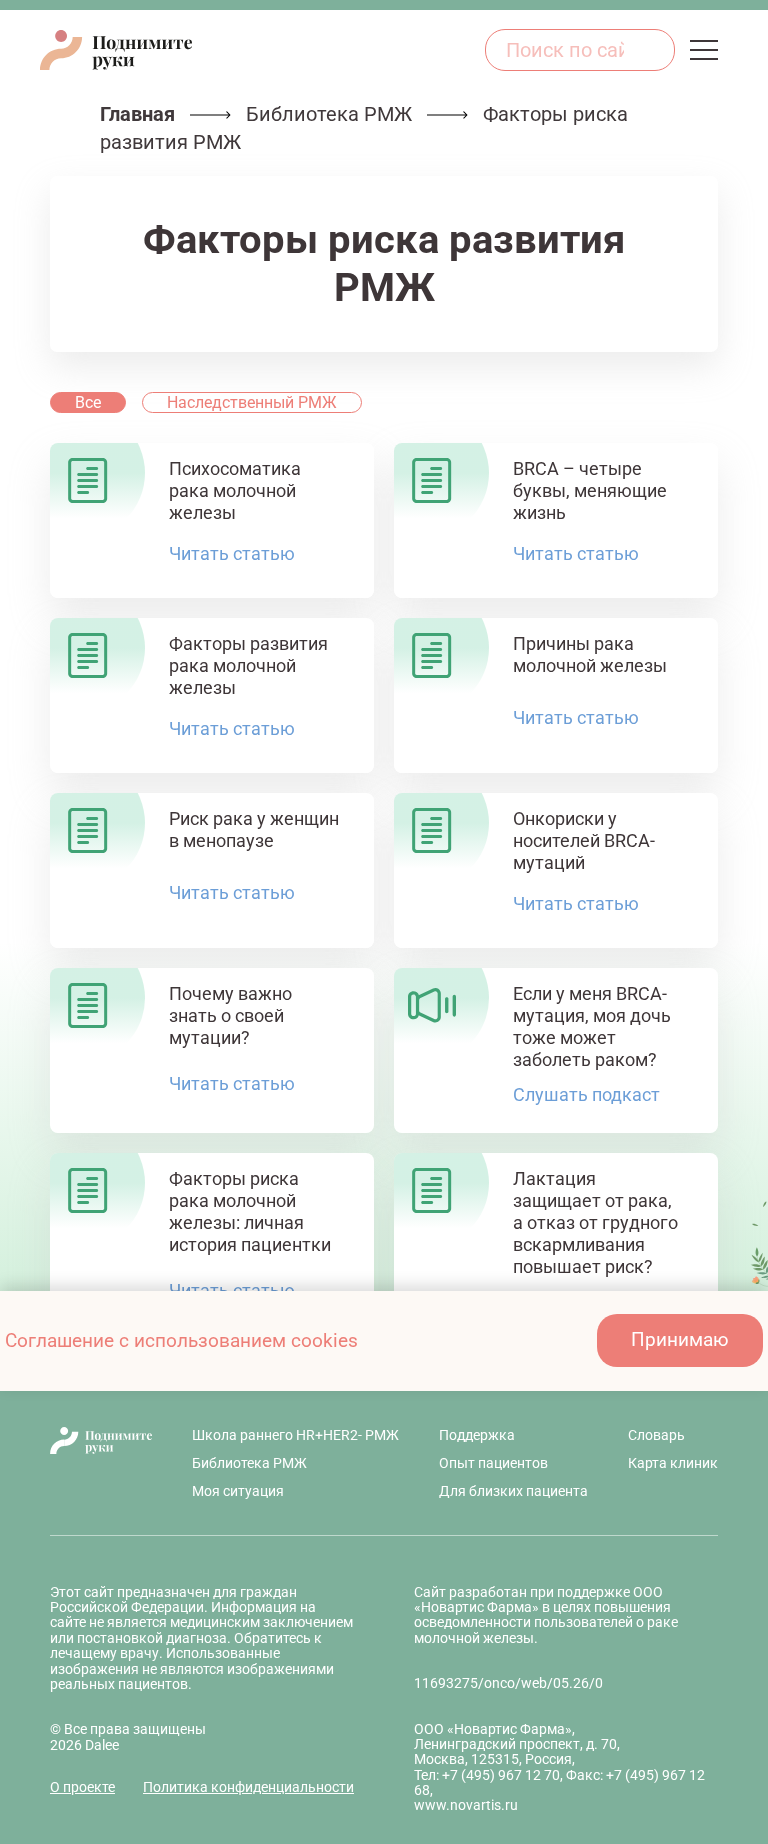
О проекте (82, 1787)
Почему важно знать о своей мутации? (230, 1015)
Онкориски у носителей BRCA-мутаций (584, 840)
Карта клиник (673, 1463)
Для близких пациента (513, 1491)
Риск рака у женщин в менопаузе (254, 829)
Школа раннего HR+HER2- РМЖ (295, 1435)
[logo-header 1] (116, 50)
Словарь (656, 1435)
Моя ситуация (238, 1491)
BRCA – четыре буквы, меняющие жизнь (590, 490)
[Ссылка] (462, 49)
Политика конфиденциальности (248, 1787)
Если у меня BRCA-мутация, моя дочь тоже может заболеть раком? (592, 1026)
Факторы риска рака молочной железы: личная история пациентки (250, 1211)
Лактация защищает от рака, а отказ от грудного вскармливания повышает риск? (595, 1222)
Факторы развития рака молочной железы (248, 665)
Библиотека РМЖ (329, 114)
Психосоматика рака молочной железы (235, 490)
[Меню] (704, 50)
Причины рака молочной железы (590, 654)
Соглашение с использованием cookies (181, 1340)
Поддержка (477, 1435)
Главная (137, 114)
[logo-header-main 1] (101, 1441)
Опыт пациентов (493, 1463)
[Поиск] (649, 50)
